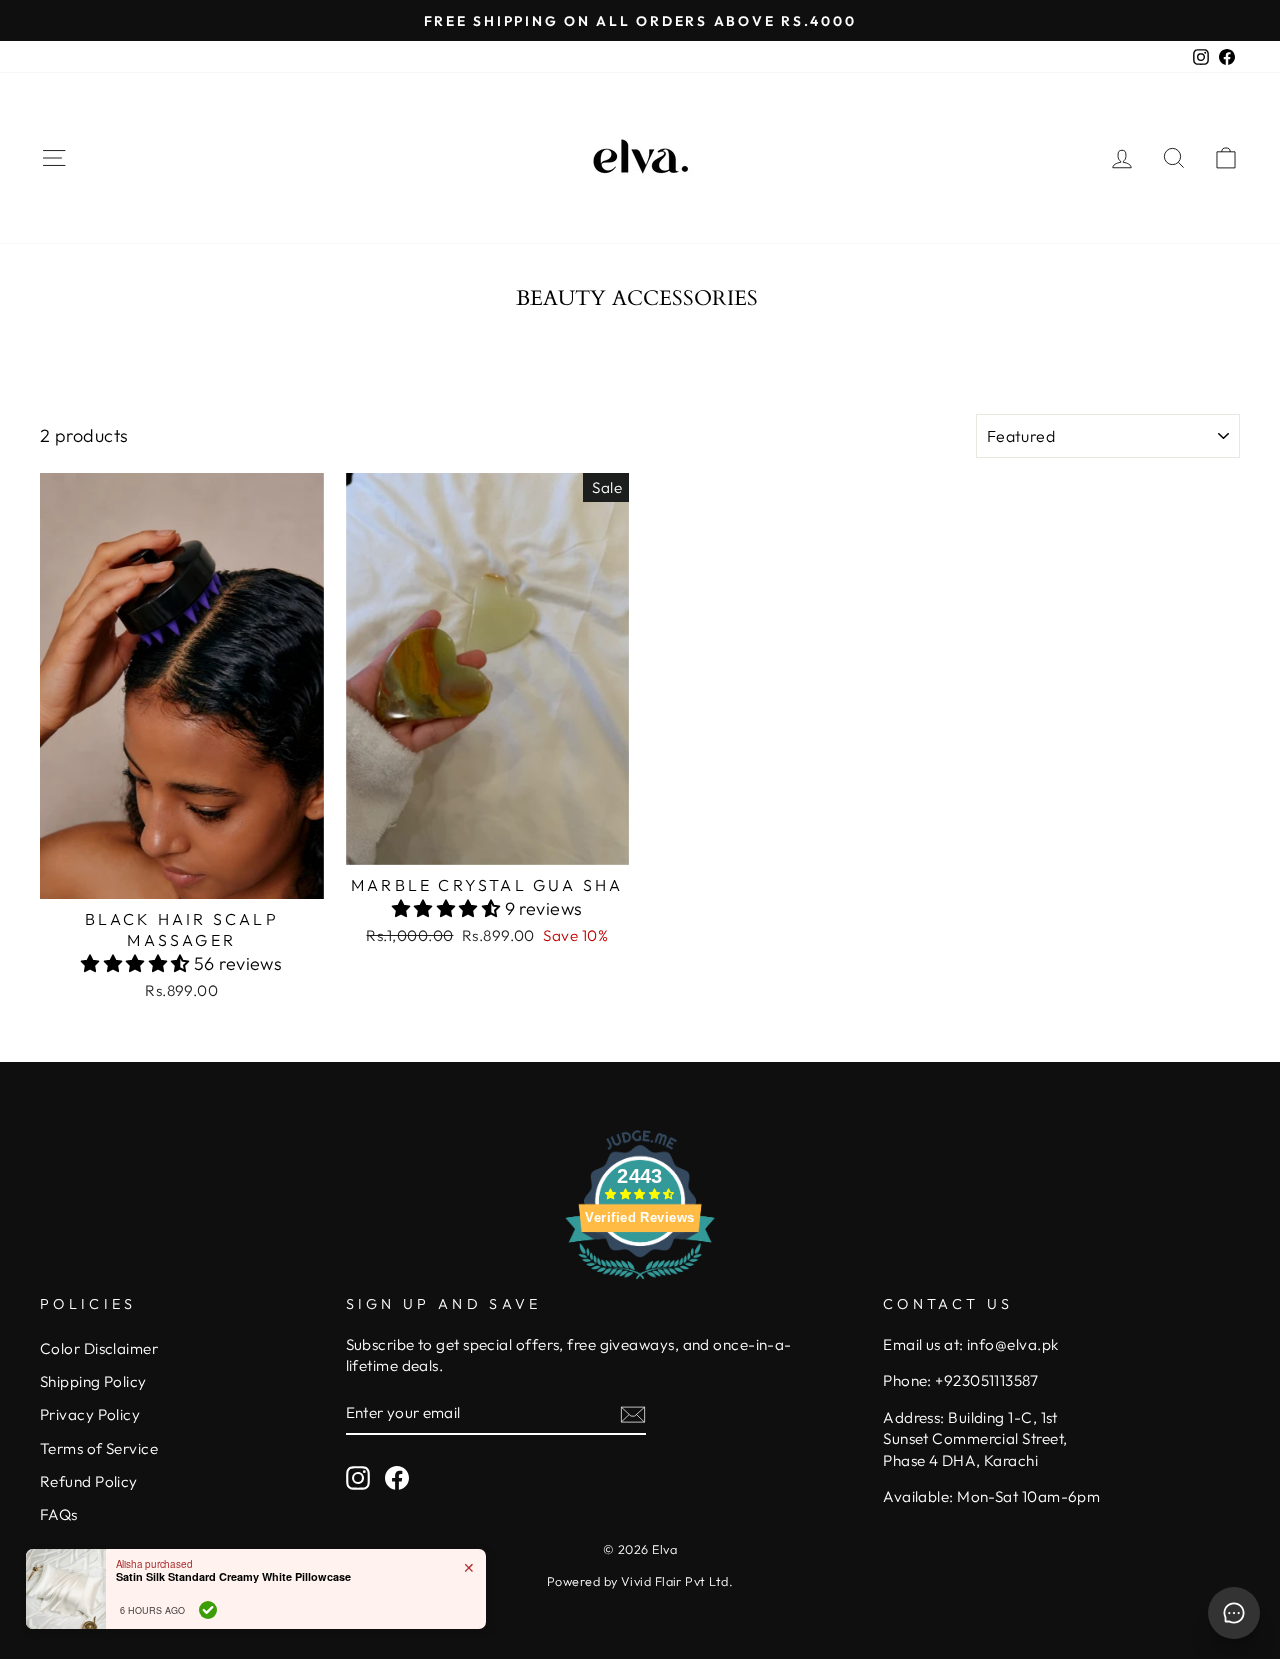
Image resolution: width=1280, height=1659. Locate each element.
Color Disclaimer (99, 1348)
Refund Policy (89, 1481)
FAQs (59, 1514)
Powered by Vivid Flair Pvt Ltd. (640, 1581)
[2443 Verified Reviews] (640, 1281)
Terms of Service (99, 1448)
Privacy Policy (90, 1414)
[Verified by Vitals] (208, 1610)
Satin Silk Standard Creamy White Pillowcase (233, 1576)
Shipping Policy (93, 1381)
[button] (137, 963)
